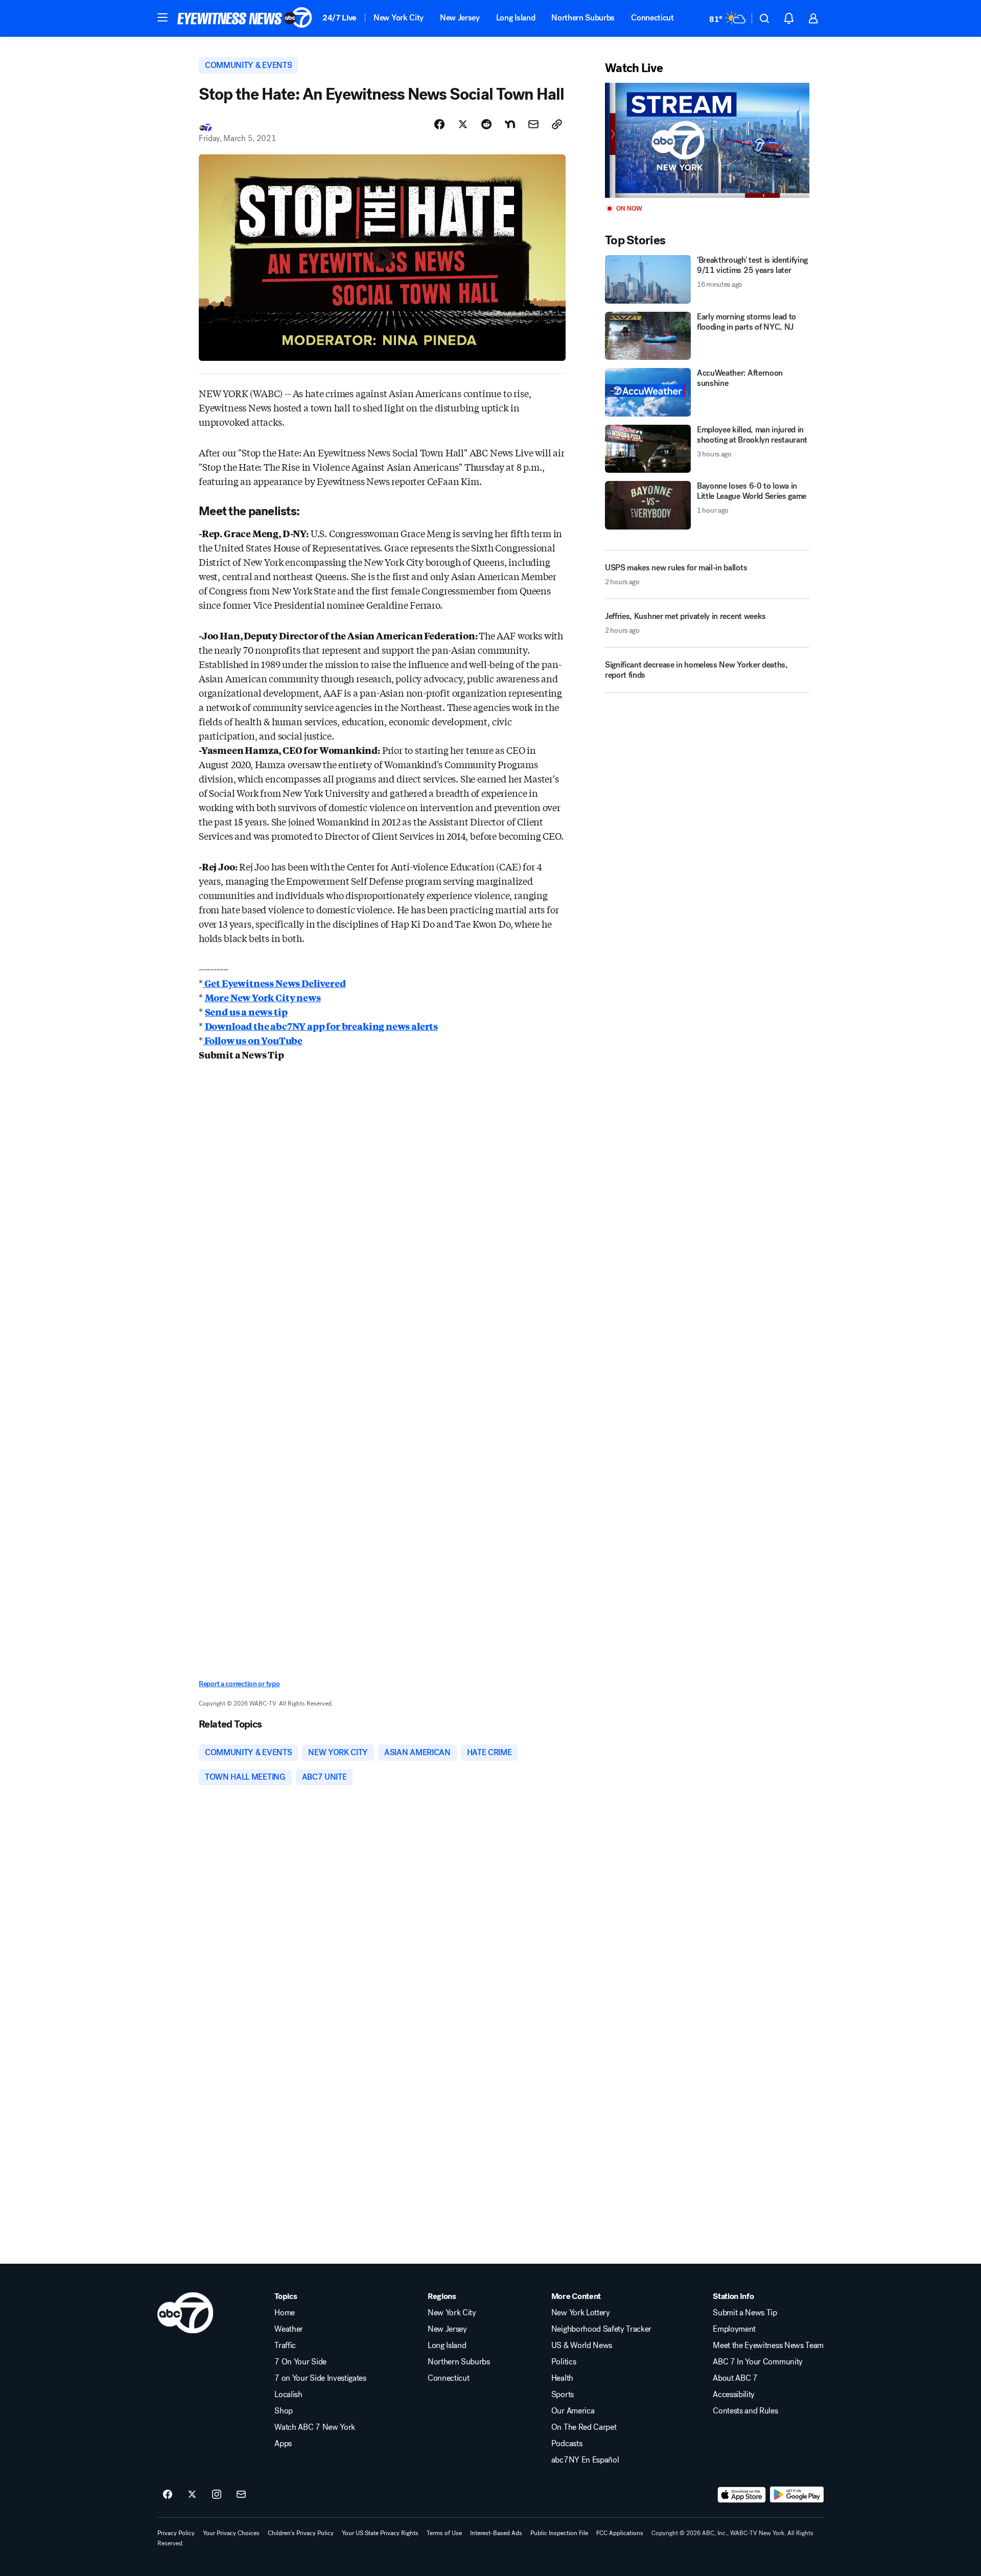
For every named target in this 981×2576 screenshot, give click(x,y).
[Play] (707, 140)
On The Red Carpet (584, 2427)
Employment (734, 2329)
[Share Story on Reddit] (486, 124)
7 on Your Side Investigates (320, 2378)
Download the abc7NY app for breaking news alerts (321, 1026)
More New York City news (263, 997)
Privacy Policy (176, 2533)
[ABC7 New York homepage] (245, 18)
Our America (573, 2411)
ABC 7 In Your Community (758, 2362)
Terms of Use (444, 2533)
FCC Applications (620, 2533)
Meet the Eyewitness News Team (768, 2345)
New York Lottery (581, 2313)
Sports (563, 2395)
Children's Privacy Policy (301, 2533)
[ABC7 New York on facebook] (168, 2495)
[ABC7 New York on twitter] (192, 2495)
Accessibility (734, 2395)
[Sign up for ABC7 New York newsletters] (241, 2495)
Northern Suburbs (583, 18)
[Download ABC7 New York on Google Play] (797, 2495)
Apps (283, 2444)
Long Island (516, 18)
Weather (289, 2329)
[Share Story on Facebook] (439, 124)
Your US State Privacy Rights (380, 2533)
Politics (564, 2362)
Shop (284, 2411)
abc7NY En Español (585, 2460)
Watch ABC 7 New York (315, 2427)
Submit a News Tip (745, 2313)
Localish (288, 2395)
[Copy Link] (557, 124)
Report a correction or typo (239, 1684)
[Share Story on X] (463, 124)
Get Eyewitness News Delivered (274, 983)
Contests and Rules (745, 2411)
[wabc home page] (185, 2313)
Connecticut (652, 18)
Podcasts (567, 2444)
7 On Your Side (300, 2362)
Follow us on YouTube (253, 1040)
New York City (399, 18)
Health (562, 2378)
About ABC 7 (735, 2378)
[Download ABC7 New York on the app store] (742, 2495)
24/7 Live (340, 18)
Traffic (285, 2345)
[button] (162, 17)
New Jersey (460, 18)
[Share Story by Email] (533, 124)
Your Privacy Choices (231, 2533)
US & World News (582, 2345)
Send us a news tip (246, 1011)
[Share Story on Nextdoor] (510, 124)
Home (285, 2313)
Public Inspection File (559, 2533)
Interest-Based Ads (496, 2533)
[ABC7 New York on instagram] (217, 2495)
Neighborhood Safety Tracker (601, 2329)
